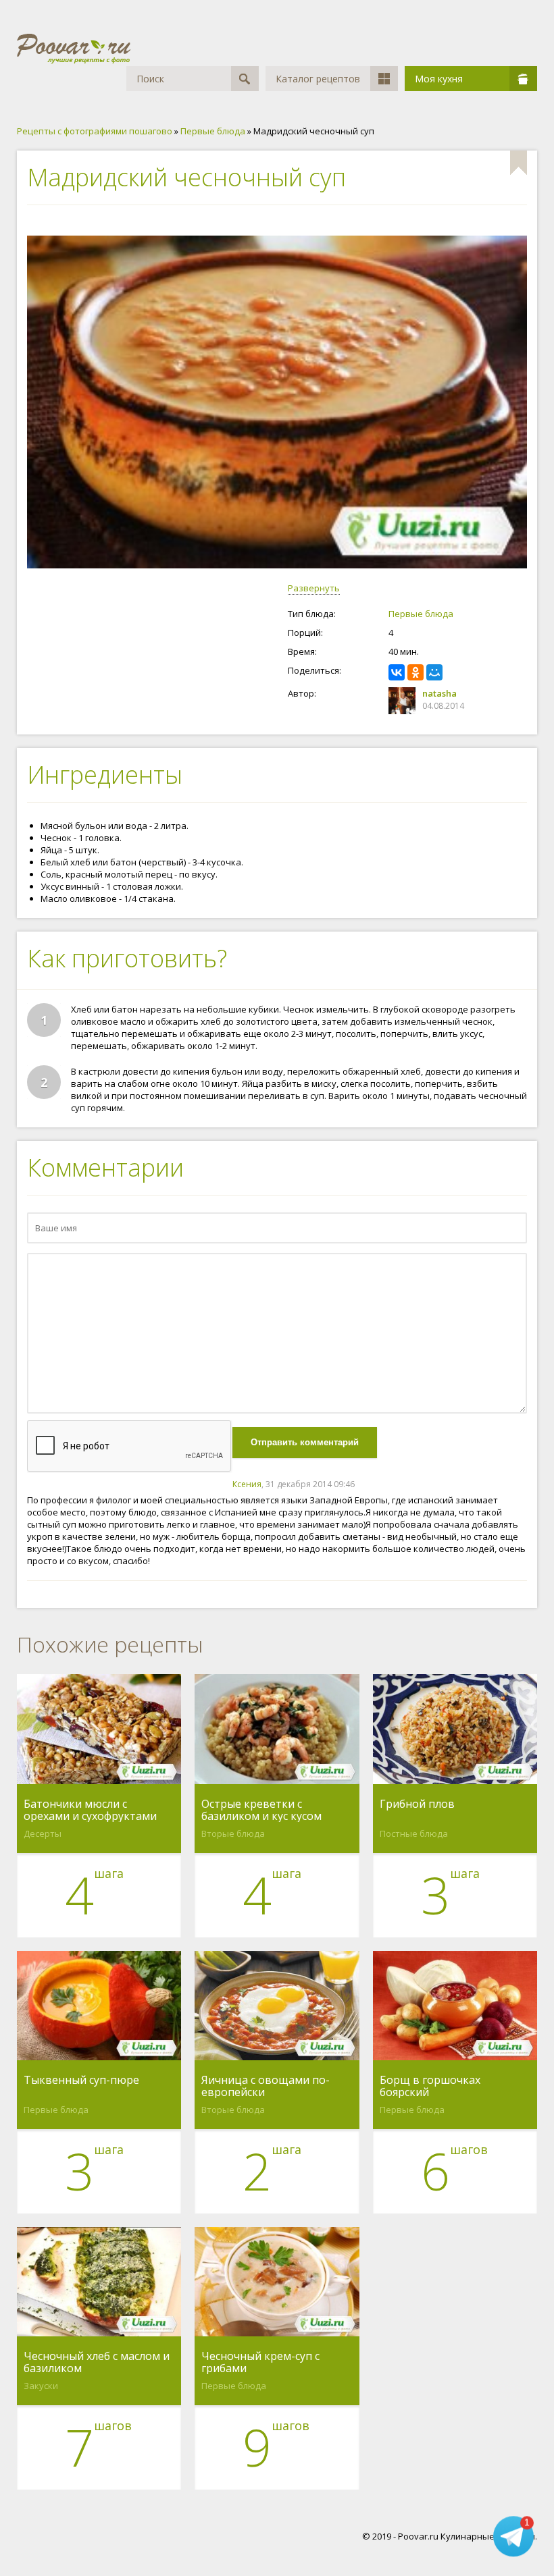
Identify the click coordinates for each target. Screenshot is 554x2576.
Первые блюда (421, 614)
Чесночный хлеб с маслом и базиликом (97, 2362)
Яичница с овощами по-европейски (266, 2086)
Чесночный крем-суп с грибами (260, 2362)
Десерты (43, 1833)
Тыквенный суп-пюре (81, 2081)
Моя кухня (439, 79)
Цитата (513, 1484)
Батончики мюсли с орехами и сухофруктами (90, 1810)
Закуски (41, 2386)
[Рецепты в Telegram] (513, 2535)
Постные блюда (414, 1833)
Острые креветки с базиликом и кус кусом (261, 1810)
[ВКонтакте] (397, 672)
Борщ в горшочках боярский (430, 2086)
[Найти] (245, 79)
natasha (439, 693)
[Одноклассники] (415, 672)
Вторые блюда (233, 1833)
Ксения (247, 1484)
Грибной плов (417, 1804)
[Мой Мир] (434, 672)
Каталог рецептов (318, 79)
